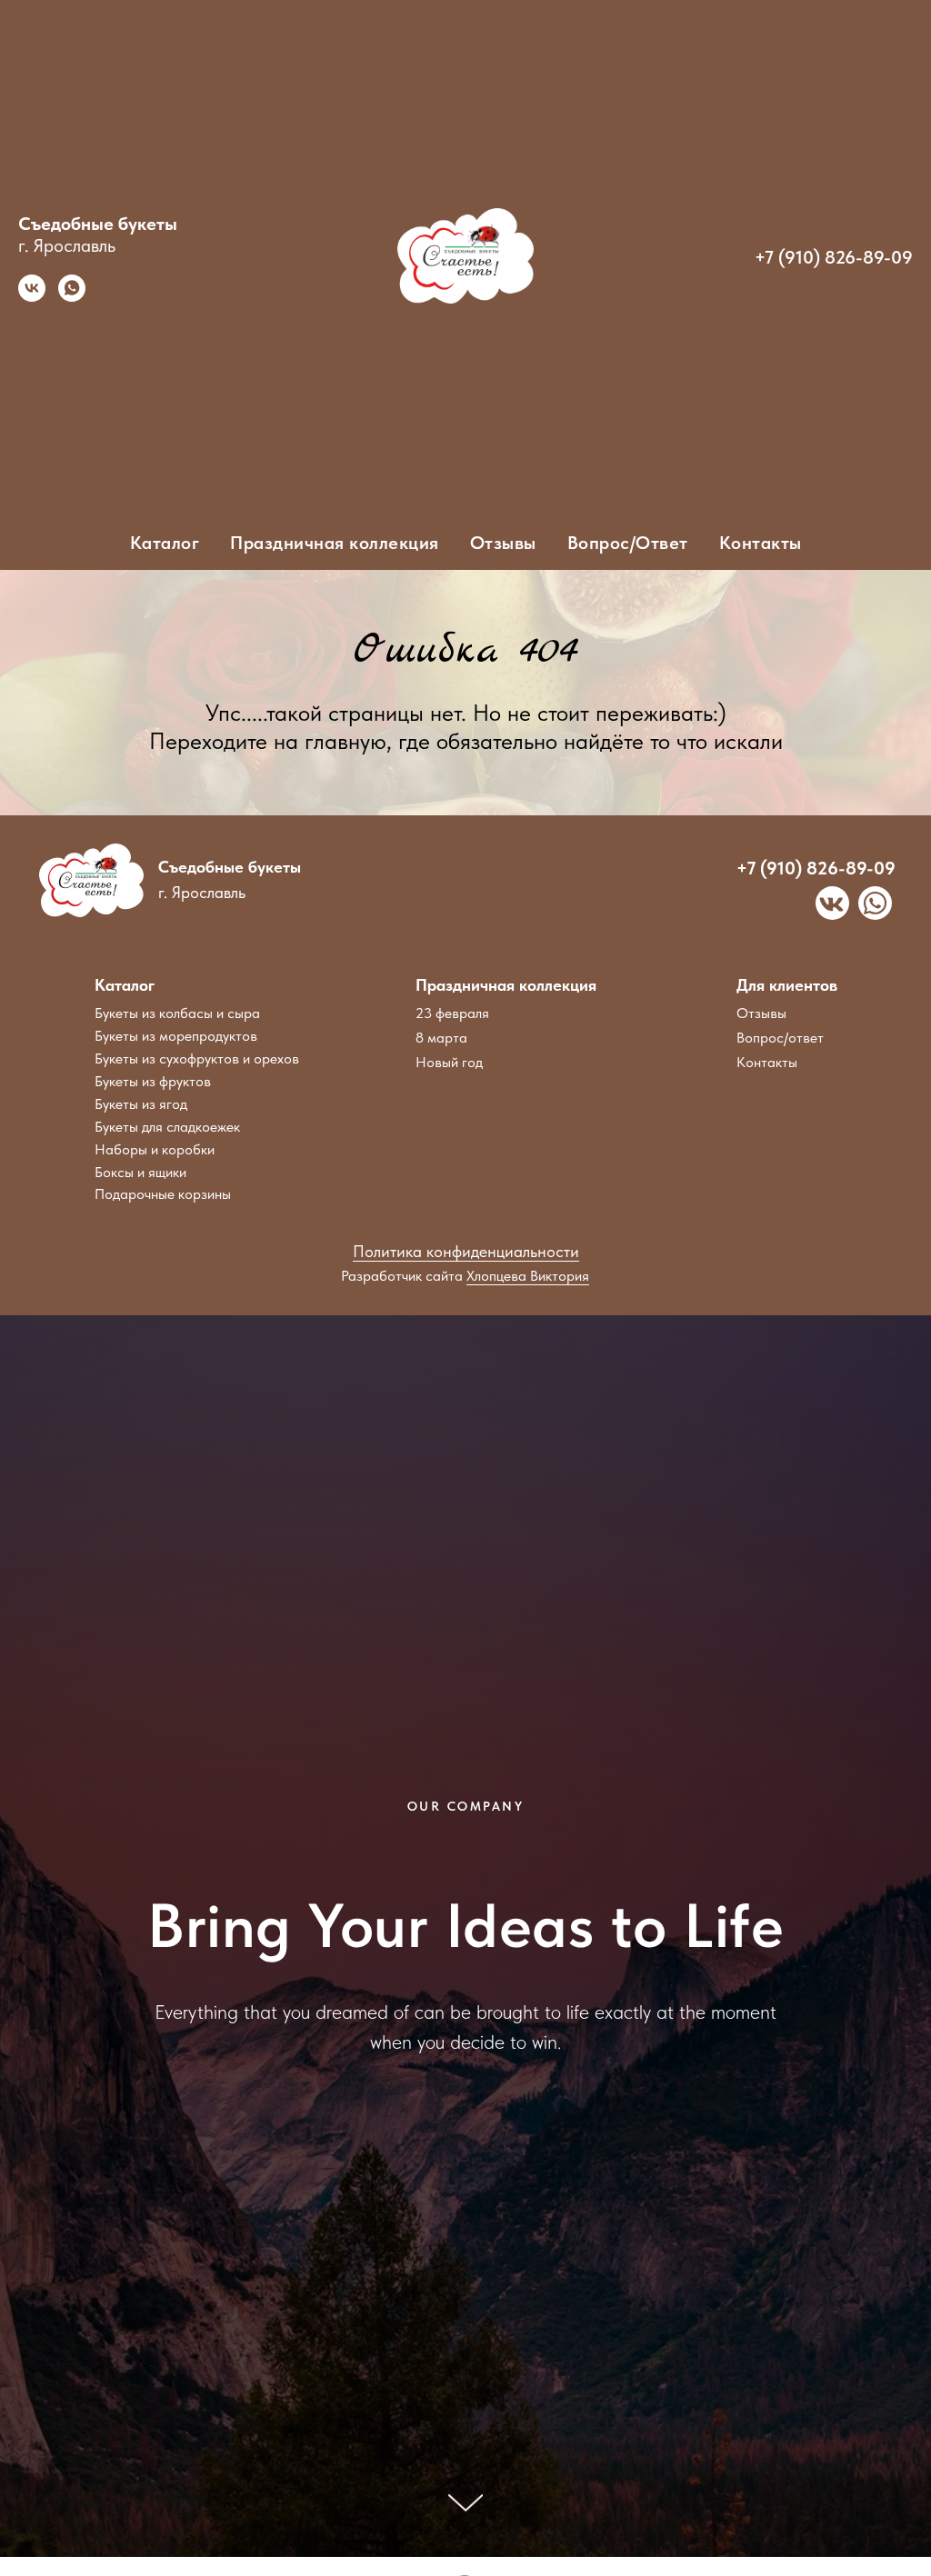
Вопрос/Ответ (628, 543)
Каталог (125, 985)
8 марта (441, 1038)
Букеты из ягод (141, 1104)
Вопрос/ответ (780, 1038)
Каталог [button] (165, 543)
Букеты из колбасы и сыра (177, 1013)
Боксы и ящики (140, 1172)
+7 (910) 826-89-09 (834, 257)
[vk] (32, 297)
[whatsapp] (72, 297)
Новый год (449, 1062)
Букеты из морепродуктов (176, 1036)
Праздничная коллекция (506, 985)
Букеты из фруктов (153, 1081)
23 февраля (452, 1013)
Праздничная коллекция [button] (335, 543)
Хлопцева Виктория (528, 1276)
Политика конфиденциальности (466, 1251)
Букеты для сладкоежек (167, 1127)
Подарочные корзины (163, 1194)
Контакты (761, 543)
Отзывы (503, 543)
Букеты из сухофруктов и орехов (197, 1058)
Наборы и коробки (155, 1149)
